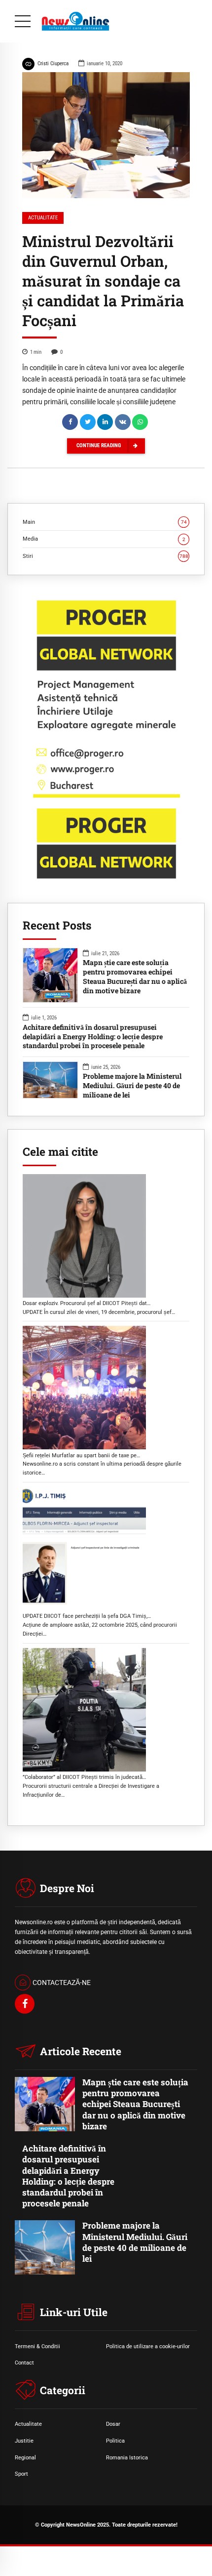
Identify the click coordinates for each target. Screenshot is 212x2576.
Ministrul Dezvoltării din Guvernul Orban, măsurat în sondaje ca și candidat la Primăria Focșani (103, 281)
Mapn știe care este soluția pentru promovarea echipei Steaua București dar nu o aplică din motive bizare (135, 977)
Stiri (106, 556)
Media (104, 539)
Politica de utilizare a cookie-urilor (148, 2346)
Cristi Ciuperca (53, 63)
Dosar (113, 2424)
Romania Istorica (127, 2457)
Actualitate (43, 218)
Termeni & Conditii (37, 2346)
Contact (24, 2363)
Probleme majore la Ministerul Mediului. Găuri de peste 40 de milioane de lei (132, 1086)
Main (105, 522)
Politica (115, 2441)
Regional (25, 2457)
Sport (21, 2474)
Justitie (24, 2441)
